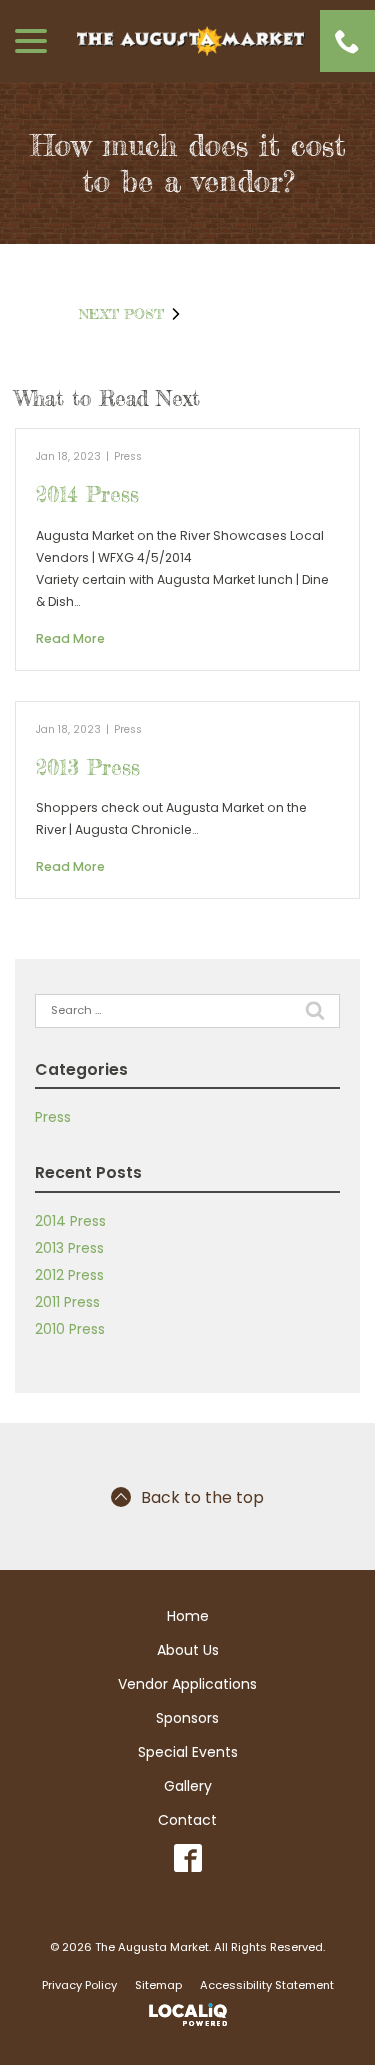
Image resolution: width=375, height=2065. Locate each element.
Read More (70, 638)
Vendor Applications (187, 1684)
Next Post (121, 313)
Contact (187, 1820)
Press (128, 456)
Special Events (188, 1752)
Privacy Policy (79, 1985)
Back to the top (202, 1497)
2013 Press (88, 767)
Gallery (188, 1786)
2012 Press (69, 1275)
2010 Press (70, 1329)
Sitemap (158, 1985)
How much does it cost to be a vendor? (188, 163)
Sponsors (187, 1718)
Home (188, 1616)
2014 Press (87, 494)
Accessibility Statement (267, 1985)
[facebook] (187, 1858)
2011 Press (67, 1302)
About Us (188, 1650)
